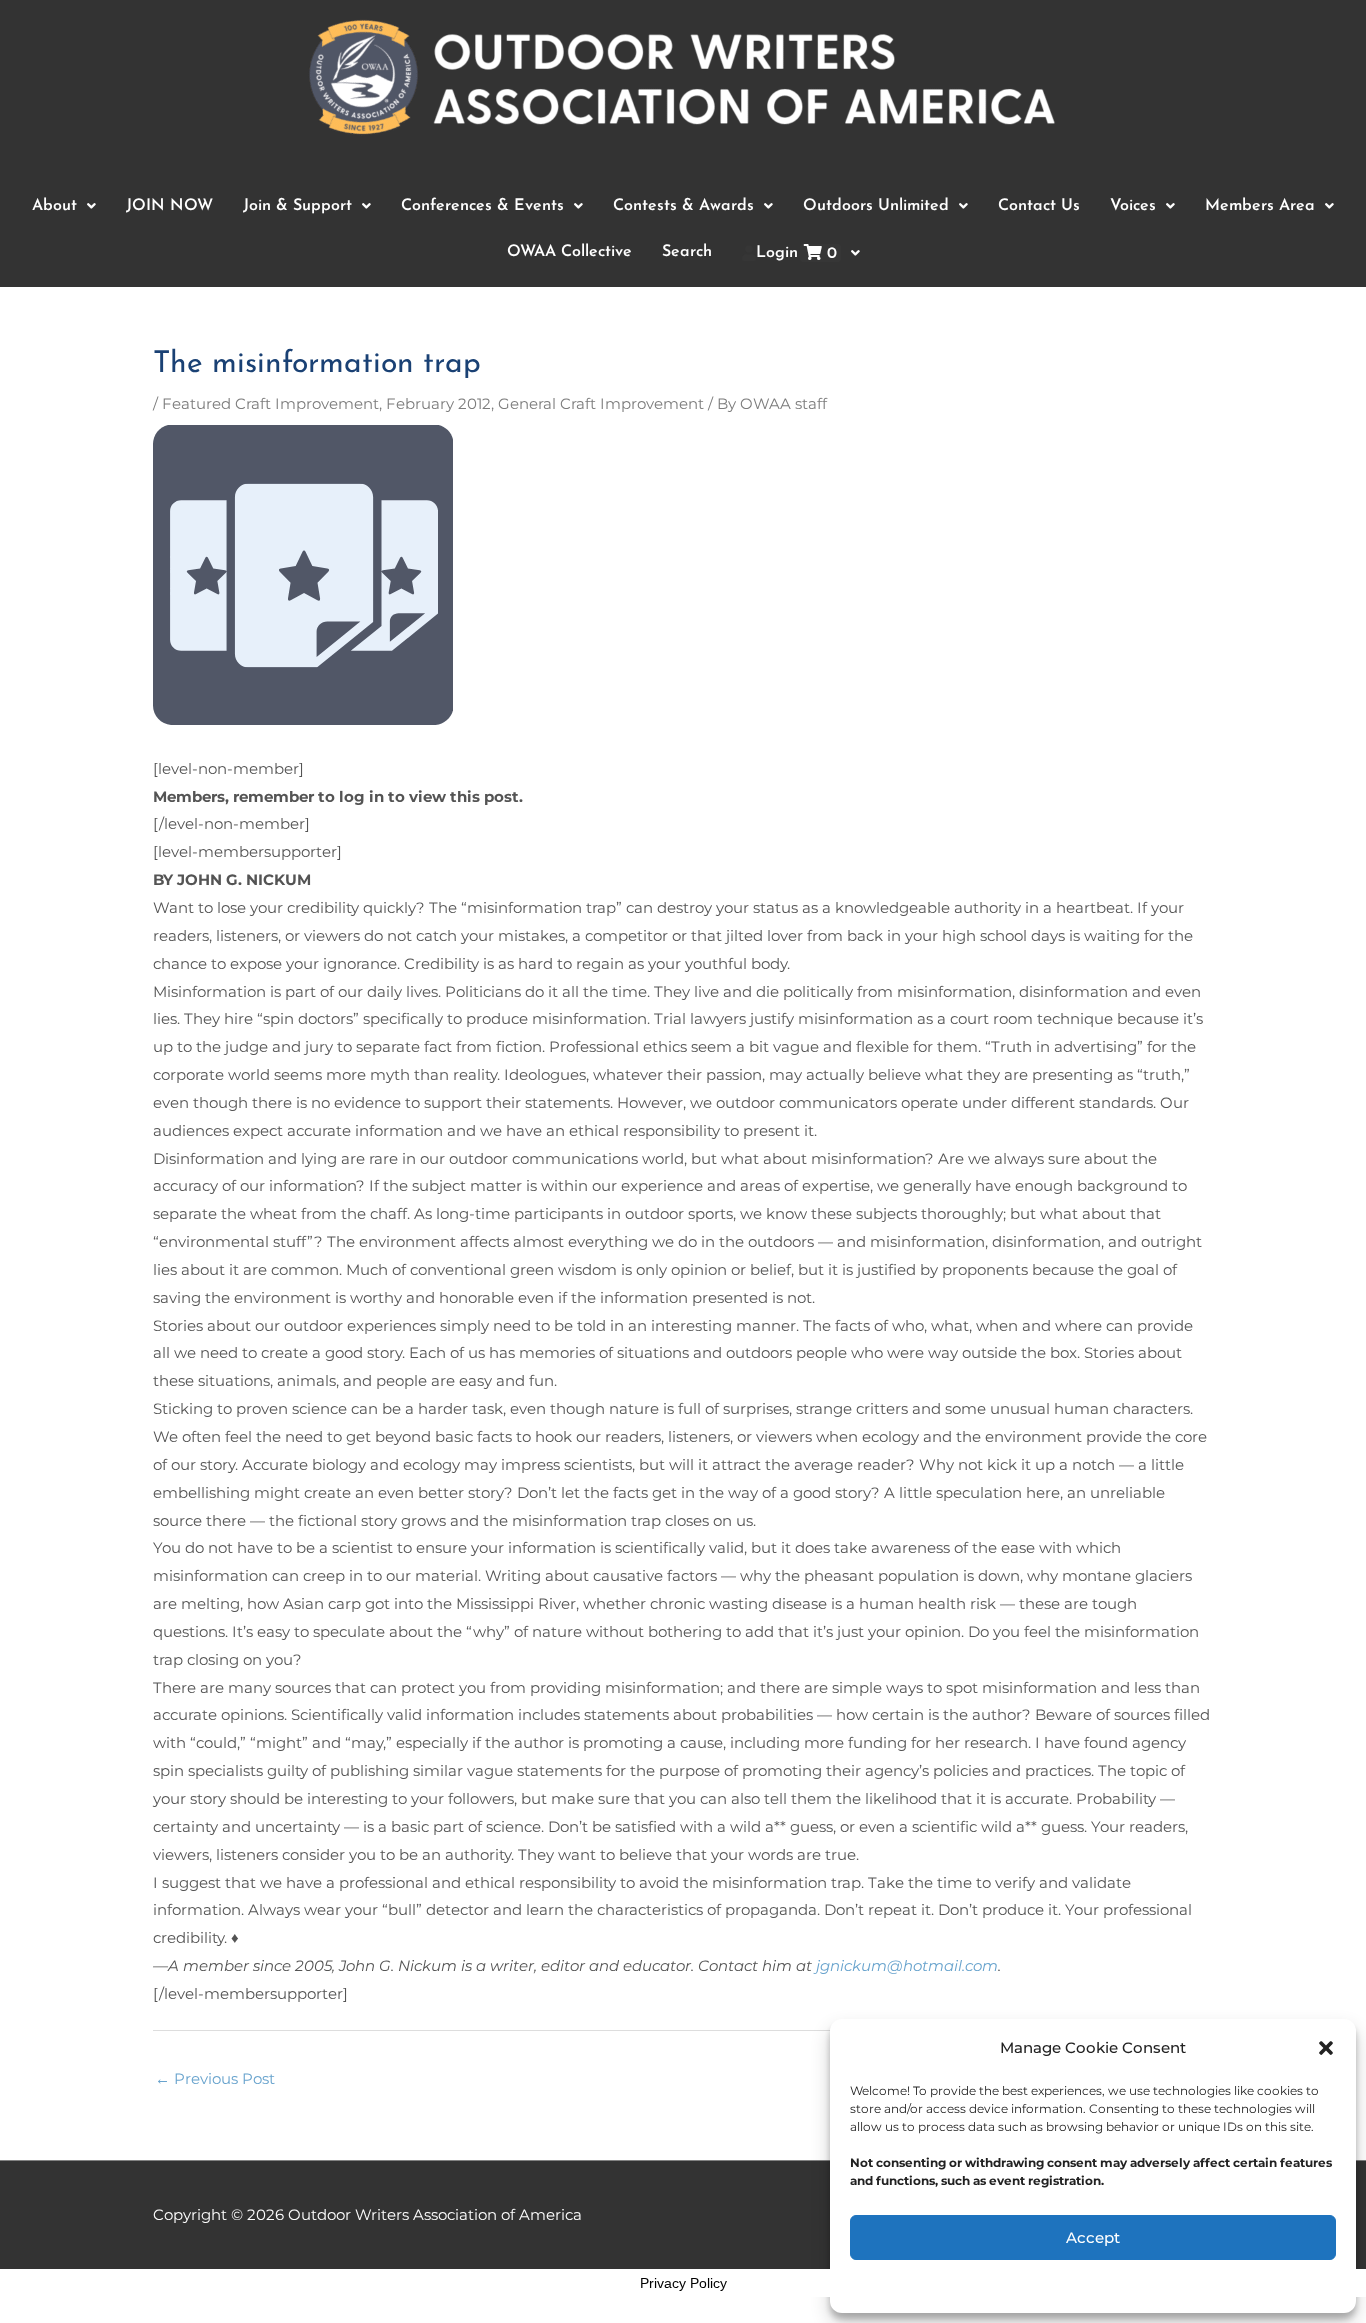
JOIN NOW (169, 206)
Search (687, 252)
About (54, 206)
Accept (1093, 2237)
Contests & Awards (683, 206)
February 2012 (438, 403)
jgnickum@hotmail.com (907, 1965)
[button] (1326, 2048)
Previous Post (215, 2078)
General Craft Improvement (601, 403)
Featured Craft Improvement (270, 403)
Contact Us (1039, 206)
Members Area (1260, 206)
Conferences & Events (482, 206)
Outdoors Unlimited (876, 206)
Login (796, 253)
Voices (1133, 206)
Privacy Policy (683, 2283)
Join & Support (297, 206)
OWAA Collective (569, 252)
